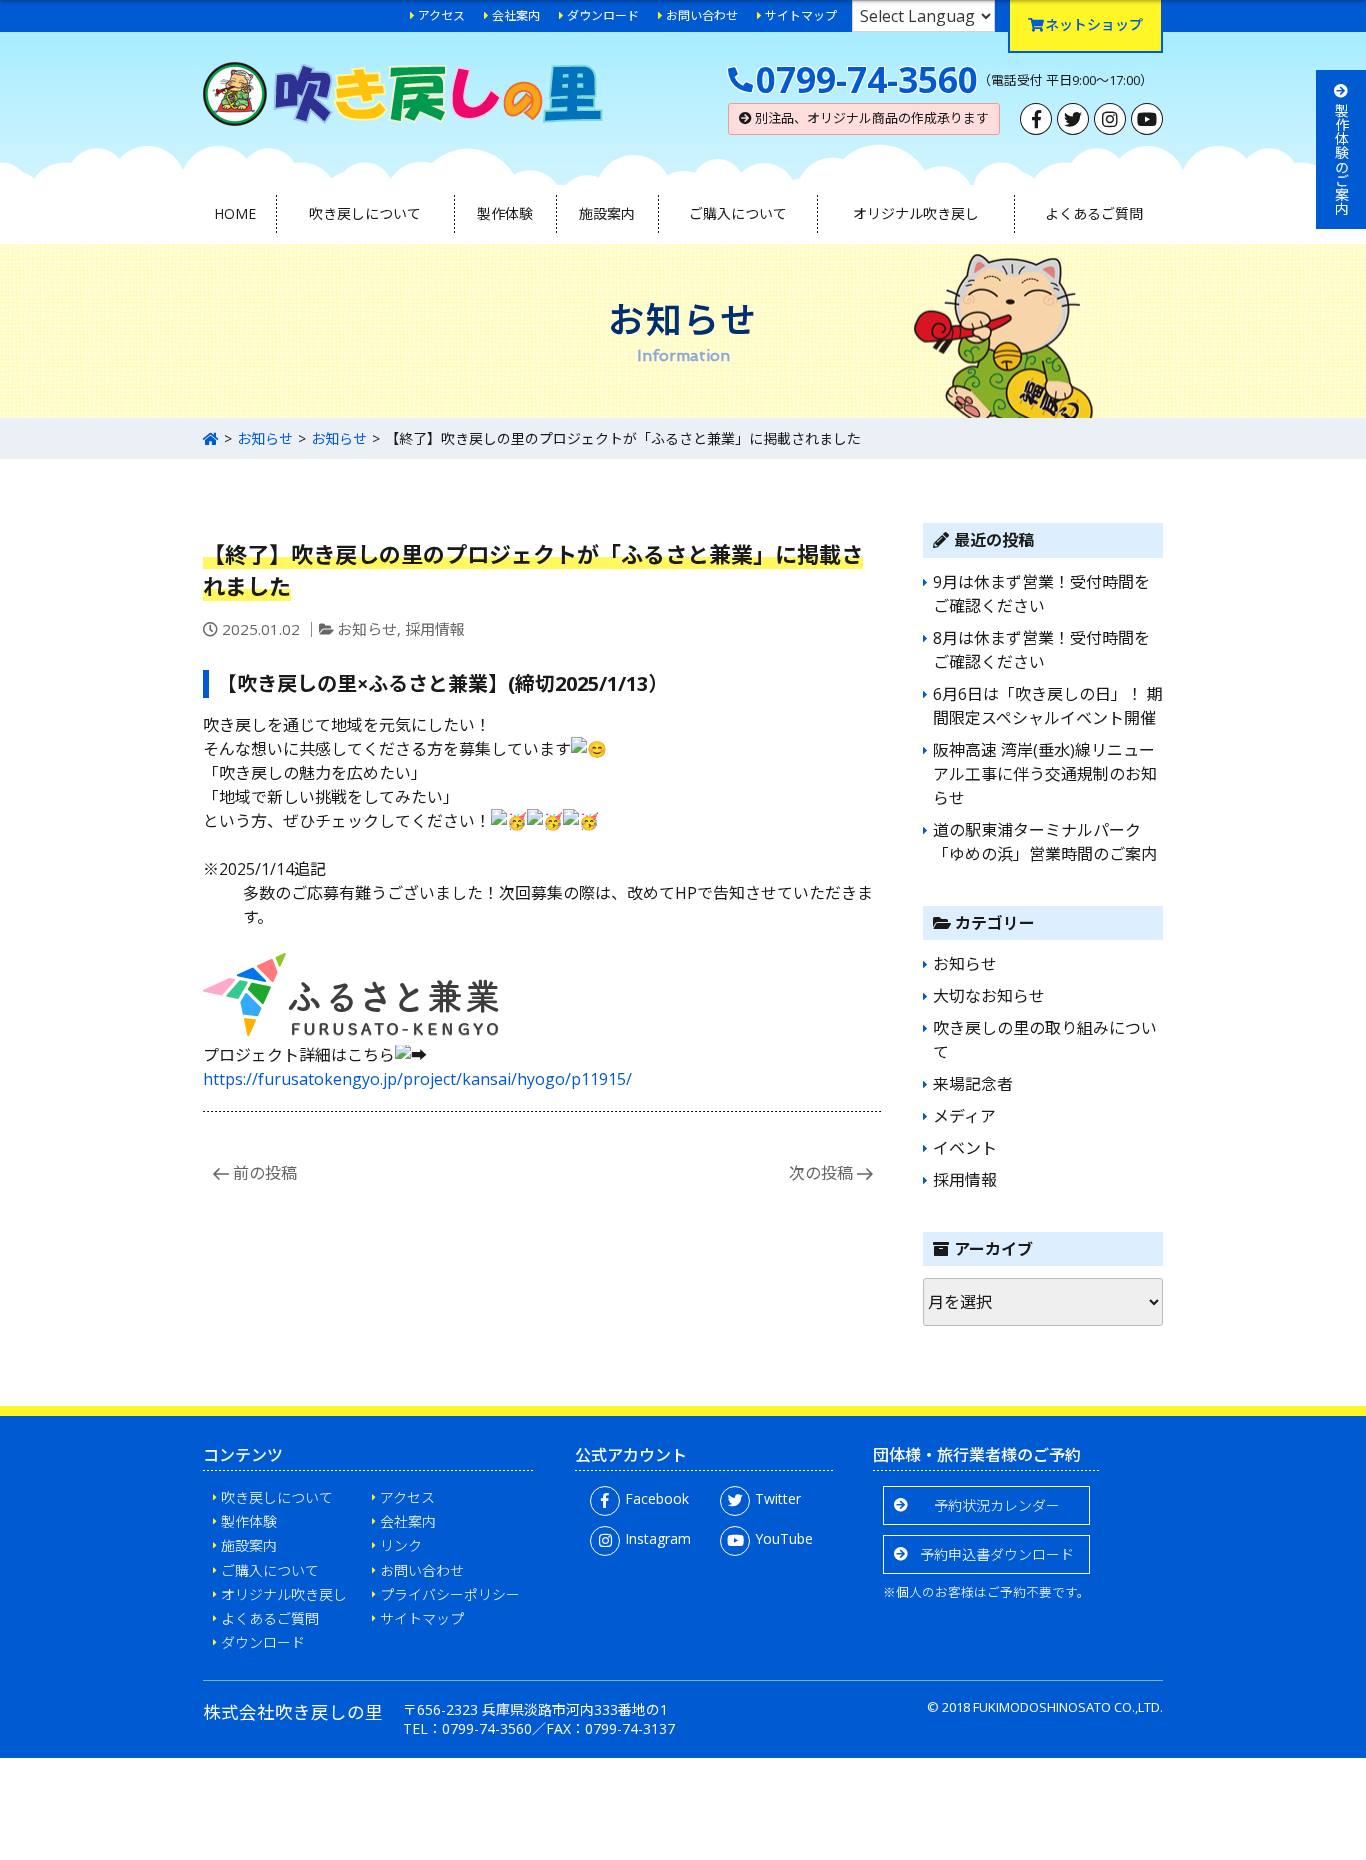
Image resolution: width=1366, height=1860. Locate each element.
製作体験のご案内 (1341, 159)
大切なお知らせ (989, 996)
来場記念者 (973, 1084)
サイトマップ (801, 15)
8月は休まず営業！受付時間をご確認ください (1041, 650)
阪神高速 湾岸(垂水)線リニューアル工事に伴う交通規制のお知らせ (1045, 774)
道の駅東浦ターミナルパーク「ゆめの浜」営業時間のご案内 (1045, 842)
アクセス (441, 15)
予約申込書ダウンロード (997, 1554)
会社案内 (516, 15)
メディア (964, 1116)
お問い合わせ (702, 15)
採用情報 (435, 629)
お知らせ (265, 438)
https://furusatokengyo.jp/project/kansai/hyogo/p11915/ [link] (417, 1079)
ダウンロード (603, 15)
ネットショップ (1094, 24)
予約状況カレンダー (997, 1505)
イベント (965, 1148)
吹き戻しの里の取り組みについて (1045, 1040)
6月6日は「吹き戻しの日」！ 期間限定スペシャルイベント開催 (1048, 706)
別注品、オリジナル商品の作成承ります (870, 118)
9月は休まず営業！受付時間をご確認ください (1041, 594)
